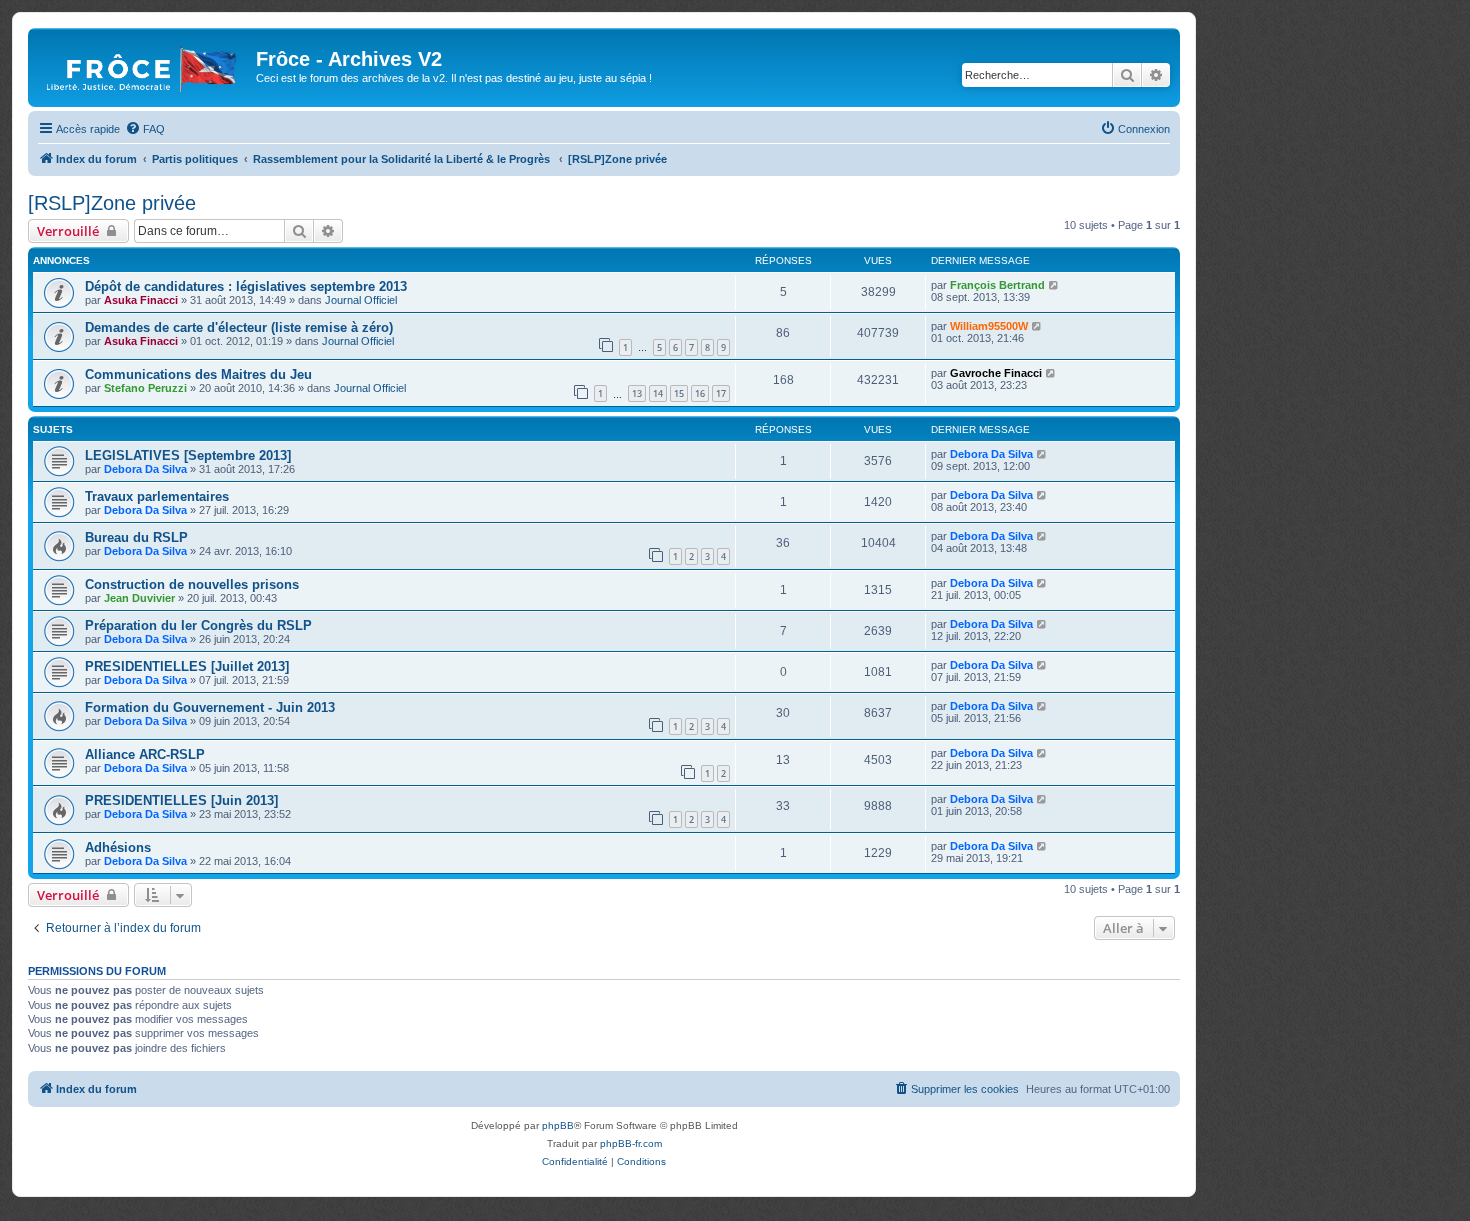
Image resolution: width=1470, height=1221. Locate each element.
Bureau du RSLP (136, 537)
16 (700, 393)
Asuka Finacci (141, 300)
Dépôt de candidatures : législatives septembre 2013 (246, 286)
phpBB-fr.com (631, 1143)
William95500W (989, 326)
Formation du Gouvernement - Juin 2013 (210, 707)
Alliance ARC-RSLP (145, 754)
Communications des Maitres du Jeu (198, 374)
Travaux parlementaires (157, 496)
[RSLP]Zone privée (112, 203)
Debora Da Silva (145, 469)
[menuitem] (145, 129)
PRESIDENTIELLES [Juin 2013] (181, 800)
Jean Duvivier (139, 598)
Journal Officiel (361, 300)
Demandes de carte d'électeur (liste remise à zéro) (239, 327)
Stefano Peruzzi (145, 388)
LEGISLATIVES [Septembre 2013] (188, 455)
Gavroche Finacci (996, 373)
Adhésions (118, 847)
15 (679, 393)
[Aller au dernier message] (1054, 285)
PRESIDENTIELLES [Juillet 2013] (187, 666)
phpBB (558, 1125)
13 (637, 393)
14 (658, 393)
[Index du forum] (144, 65)
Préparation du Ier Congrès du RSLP (198, 625)
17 (721, 393)
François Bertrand (997, 285)
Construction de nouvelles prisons (192, 584)
